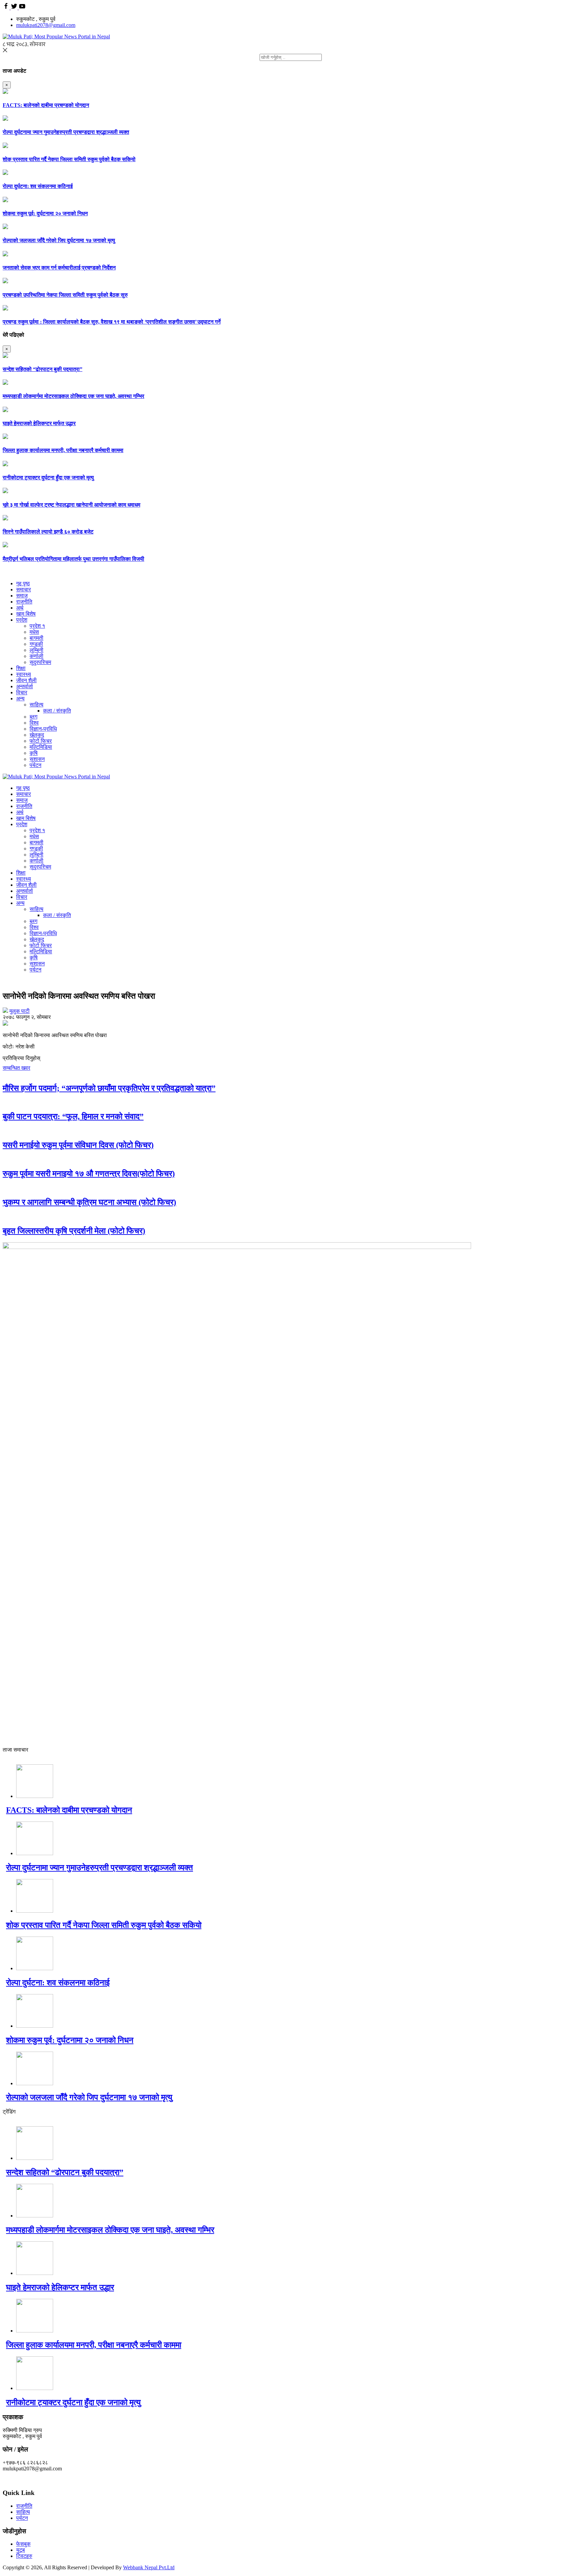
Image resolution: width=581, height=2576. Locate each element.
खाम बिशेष (26, 614)
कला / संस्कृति (57, 711)
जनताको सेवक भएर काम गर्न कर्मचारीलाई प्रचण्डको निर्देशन (59, 268)
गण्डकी (36, 644)
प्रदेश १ (37, 626)
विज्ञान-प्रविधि (43, 729)
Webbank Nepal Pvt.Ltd (149, 2567)
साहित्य (36, 705)
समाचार (24, 590)
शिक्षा (21, 668)
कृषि (34, 753)
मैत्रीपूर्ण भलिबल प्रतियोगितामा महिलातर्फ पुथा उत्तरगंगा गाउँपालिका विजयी (73, 559)
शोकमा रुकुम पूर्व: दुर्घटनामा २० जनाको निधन (45, 213)
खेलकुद (37, 735)
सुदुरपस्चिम (40, 662)
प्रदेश (22, 620)
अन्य (20, 698)
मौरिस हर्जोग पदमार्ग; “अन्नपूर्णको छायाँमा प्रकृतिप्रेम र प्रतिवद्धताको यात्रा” (109, 1088)
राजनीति (24, 602)
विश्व (34, 723)
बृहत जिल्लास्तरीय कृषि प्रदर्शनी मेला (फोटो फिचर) (74, 1231)
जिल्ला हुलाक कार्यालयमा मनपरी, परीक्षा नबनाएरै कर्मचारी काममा (63, 450)
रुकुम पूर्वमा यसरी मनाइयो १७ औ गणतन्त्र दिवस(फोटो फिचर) (89, 1174)
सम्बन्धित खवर (16, 1068)
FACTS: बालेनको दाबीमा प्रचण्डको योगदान (46, 105)
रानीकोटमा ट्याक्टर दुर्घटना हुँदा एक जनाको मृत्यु (48, 477)
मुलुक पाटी (20, 1011)
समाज (22, 596)
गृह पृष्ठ (23, 583)
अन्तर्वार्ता (25, 686)
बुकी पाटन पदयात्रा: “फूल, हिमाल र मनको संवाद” (73, 1116)
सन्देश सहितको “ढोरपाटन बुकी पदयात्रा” (43, 369)
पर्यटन (35, 765)
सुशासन (37, 759)
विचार (22, 692)
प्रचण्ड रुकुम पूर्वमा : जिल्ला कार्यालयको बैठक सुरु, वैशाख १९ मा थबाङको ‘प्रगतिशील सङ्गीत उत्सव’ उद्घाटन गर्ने (112, 322)
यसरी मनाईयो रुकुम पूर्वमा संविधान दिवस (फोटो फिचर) (78, 1145)
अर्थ (20, 608)
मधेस (34, 632)
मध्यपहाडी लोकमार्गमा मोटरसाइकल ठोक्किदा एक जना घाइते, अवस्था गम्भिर (73, 396)
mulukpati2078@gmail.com (46, 25)
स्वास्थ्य (24, 674)
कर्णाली (36, 656)
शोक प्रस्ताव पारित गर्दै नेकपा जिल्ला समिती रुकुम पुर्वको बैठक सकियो (69, 159)
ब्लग (33, 717)
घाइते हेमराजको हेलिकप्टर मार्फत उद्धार (39, 423)
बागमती (36, 638)
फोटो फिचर (41, 741)
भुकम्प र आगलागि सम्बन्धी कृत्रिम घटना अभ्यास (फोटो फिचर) (89, 1202)
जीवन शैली (26, 680)
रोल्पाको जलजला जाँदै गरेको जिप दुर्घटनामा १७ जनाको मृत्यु (59, 240)
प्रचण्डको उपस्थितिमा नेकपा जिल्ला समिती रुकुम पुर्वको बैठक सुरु (65, 295)
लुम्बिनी (36, 650)
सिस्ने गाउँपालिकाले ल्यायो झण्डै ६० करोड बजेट (48, 532)
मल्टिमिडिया (41, 747)
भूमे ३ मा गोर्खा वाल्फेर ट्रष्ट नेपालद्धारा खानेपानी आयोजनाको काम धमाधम (71, 505)
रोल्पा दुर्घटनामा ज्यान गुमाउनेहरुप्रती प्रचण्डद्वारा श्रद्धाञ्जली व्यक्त (66, 132)
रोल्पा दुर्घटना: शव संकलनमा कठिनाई (38, 186)
